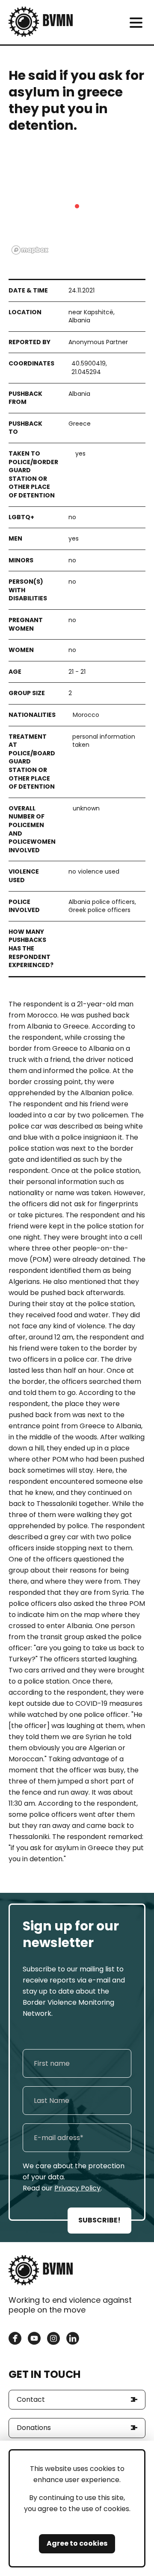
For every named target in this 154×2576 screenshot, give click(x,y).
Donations (34, 2428)
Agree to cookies (77, 2543)
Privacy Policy (77, 2188)
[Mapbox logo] (30, 250)
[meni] (136, 22)
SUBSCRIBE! (99, 2220)
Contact (31, 2399)
